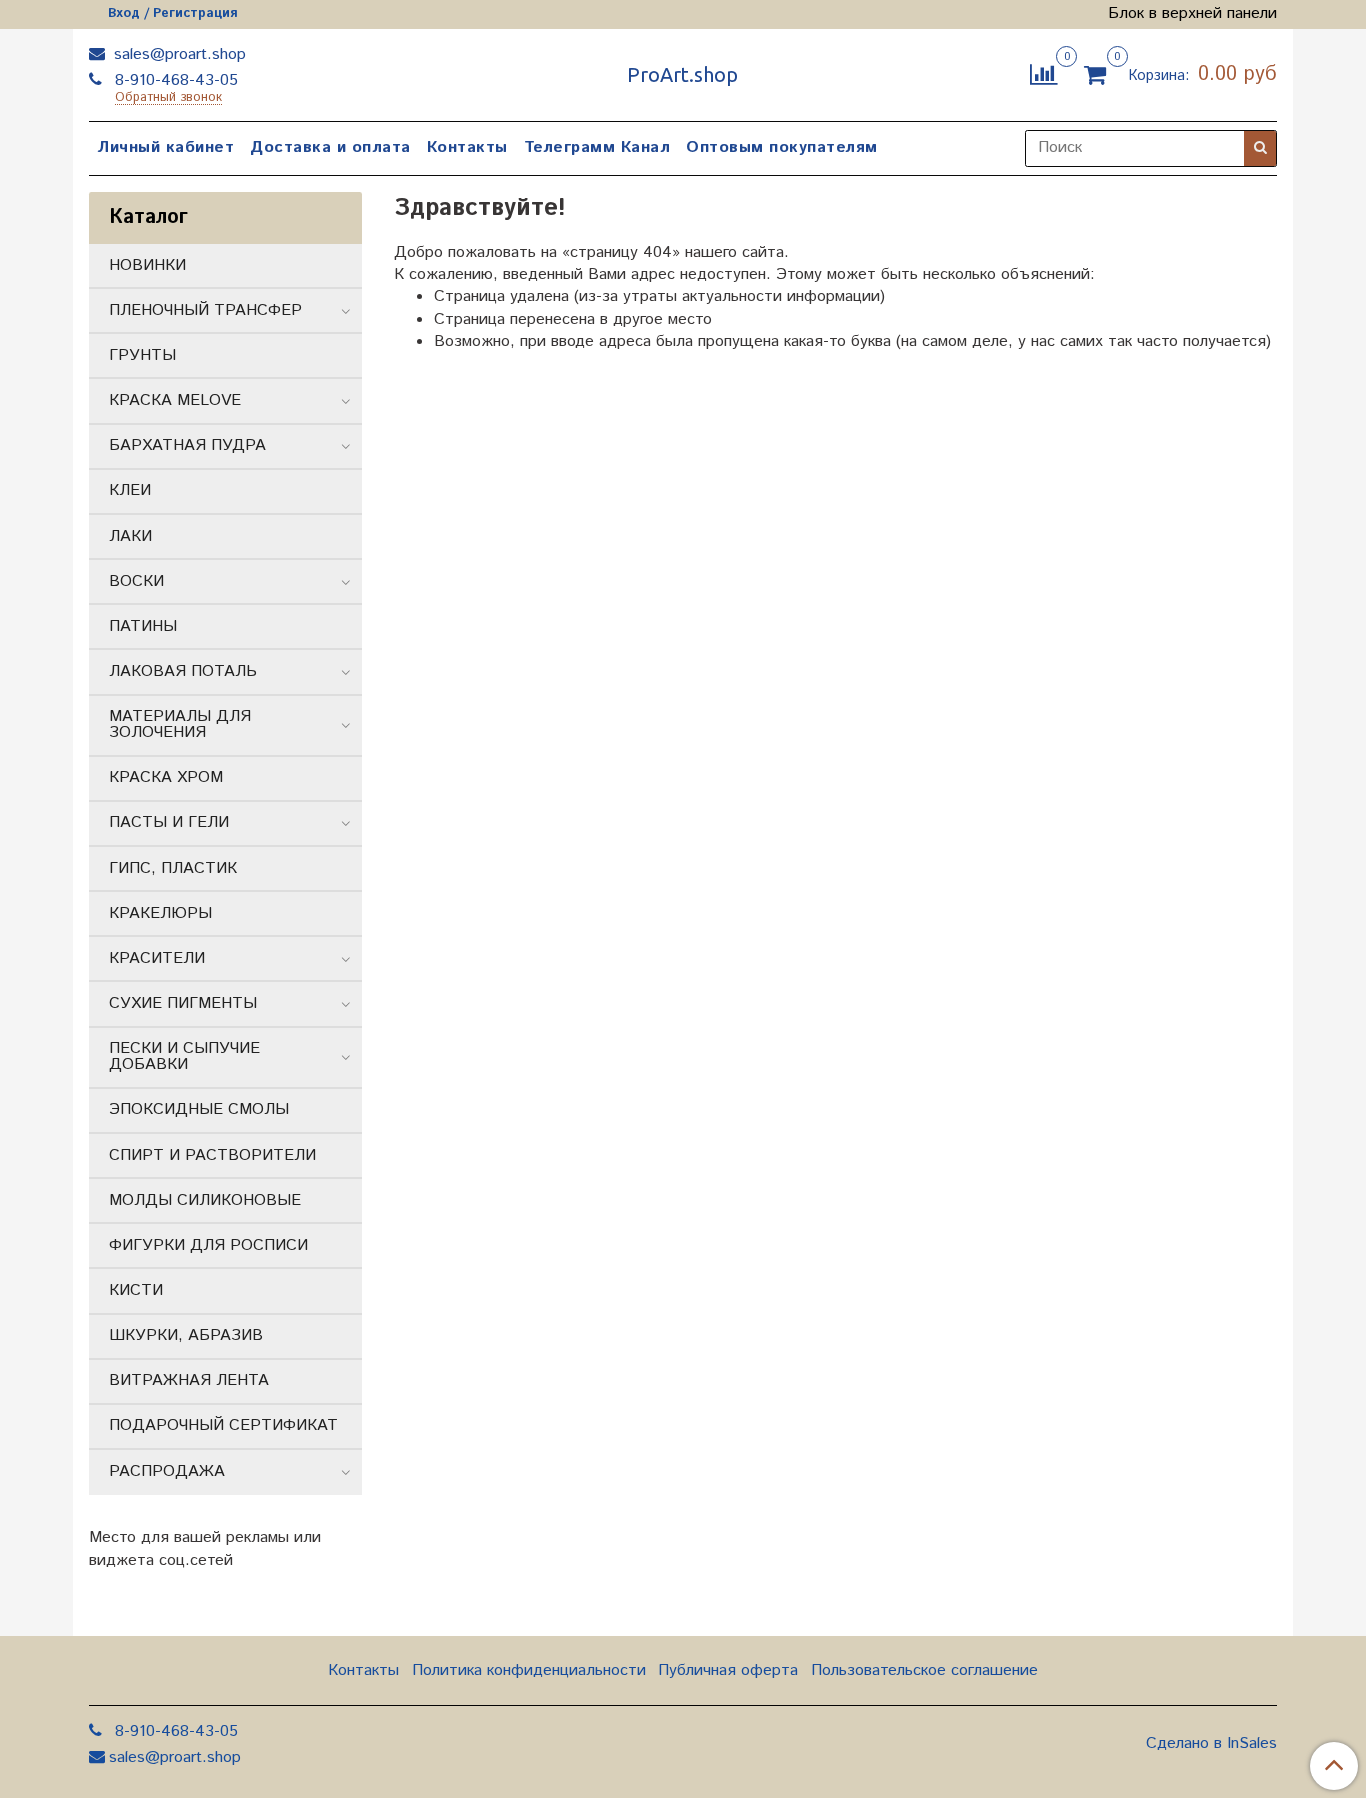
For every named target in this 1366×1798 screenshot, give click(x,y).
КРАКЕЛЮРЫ (160, 913)
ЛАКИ (130, 536)
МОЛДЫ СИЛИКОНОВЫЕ (205, 1200)
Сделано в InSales (1211, 1744)
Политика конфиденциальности (529, 1670)
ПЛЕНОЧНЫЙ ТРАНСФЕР (205, 310)
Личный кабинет (165, 147)
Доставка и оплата (330, 147)
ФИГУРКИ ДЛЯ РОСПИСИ (208, 1245)
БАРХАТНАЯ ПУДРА (187, 445)
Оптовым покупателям (782, 147)
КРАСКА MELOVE (175, 400)
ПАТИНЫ (143, 626)
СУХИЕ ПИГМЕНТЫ (183, 1003)
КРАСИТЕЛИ (157, 958)
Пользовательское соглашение (924, 1670)
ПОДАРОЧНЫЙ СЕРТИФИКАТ (223, 1425)
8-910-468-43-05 (174, 80)
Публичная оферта (728, 1670)
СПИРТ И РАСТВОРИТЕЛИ (212, 1155)
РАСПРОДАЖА (167, 1471)
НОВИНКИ (147, 265)
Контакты (467, 147)
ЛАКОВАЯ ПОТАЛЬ (183, 671)
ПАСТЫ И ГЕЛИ (169, 822)
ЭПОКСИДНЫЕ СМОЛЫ (199, 1109)
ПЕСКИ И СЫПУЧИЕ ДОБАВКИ (184, 1056)
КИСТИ (136, 1290)
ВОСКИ (136, 581)
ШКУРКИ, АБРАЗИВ (186, 1335)
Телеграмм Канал (597, 147)
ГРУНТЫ (142, 355)
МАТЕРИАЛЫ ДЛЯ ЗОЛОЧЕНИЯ (180, 724)
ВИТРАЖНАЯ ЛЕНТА (189, 1380)
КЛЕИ (130, 490)
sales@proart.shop (177, 54)
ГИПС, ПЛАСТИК (173, 868)
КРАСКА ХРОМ (166, 777)
